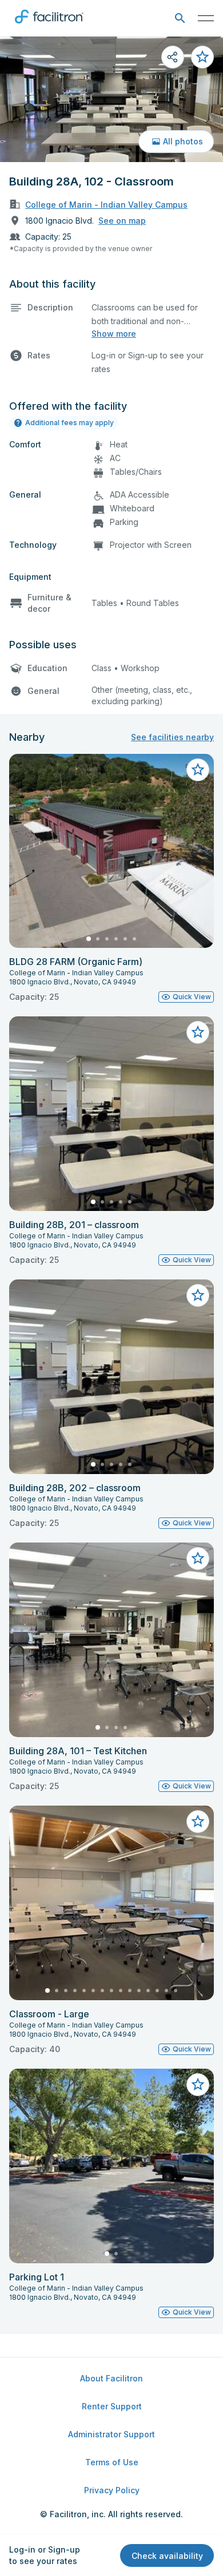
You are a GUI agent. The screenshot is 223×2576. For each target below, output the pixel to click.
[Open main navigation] (206, 18)
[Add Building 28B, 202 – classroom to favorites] (198, 1295)
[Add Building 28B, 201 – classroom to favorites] (198, 1032)
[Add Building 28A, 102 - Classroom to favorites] (202, 57)
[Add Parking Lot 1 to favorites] (198, 2085)
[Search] (180, 19)
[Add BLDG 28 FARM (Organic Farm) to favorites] (198, 770)
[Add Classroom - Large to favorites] (198, 1822)
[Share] (173, 57)
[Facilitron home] (49, 26)
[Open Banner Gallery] (111, 99)
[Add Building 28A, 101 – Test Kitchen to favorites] (198, 1558)
